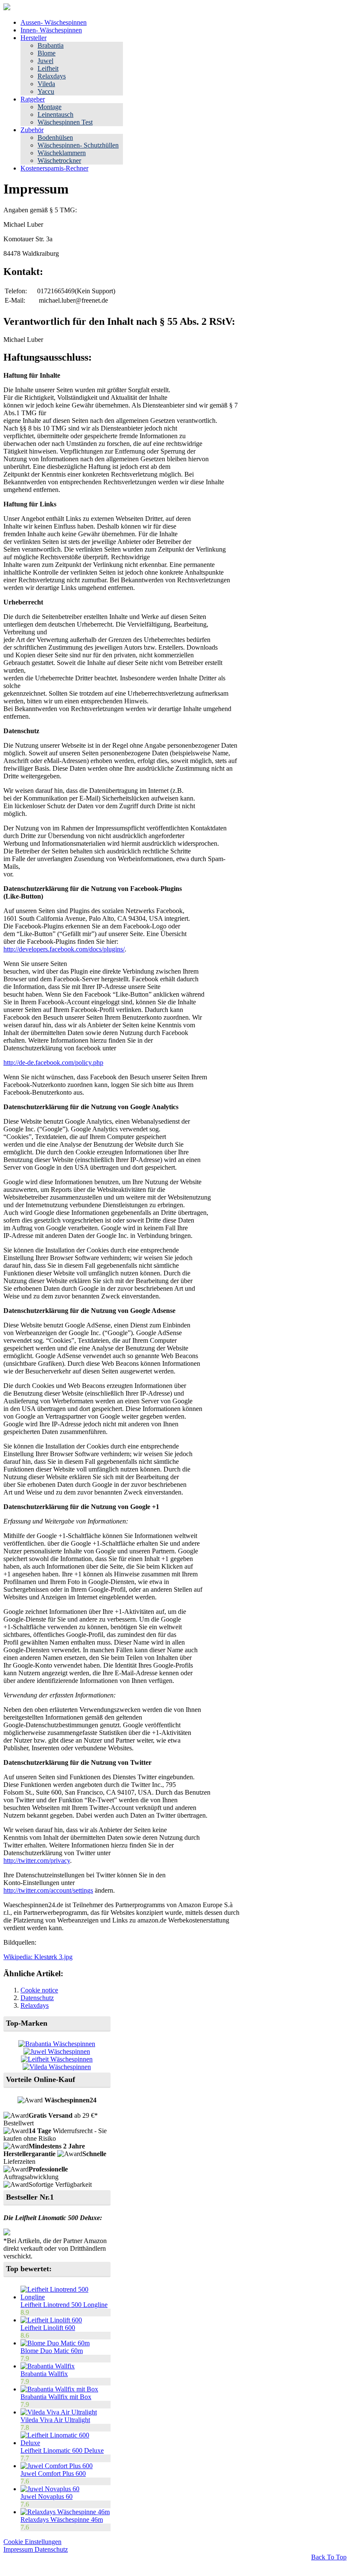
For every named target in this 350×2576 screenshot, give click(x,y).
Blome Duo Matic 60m (52, 2351)
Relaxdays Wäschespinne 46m (62, 2520)
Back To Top (329, 2557)
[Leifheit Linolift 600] (51, 2320)
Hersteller (34, 38)
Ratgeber (33, 99)
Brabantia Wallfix (44, 2374)
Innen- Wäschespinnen (51, 30)
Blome (47, 53)
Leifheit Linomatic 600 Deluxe (62, 2450)
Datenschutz (37, 1998)
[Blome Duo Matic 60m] (55, 2343)
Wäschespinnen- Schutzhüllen (78, 145)
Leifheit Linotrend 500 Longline (64, 2305)
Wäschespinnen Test (65, 122)
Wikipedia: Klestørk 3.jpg (38, 1957)
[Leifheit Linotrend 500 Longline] (66, 2297)
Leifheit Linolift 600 (48, 2328)
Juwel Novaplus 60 (47, 2496)
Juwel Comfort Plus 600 (53, 2473)
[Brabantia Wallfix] (48, 2366)
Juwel (45, 61)
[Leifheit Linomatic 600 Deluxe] (66, 2443)
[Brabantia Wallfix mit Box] (59, 2389)
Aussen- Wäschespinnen (54, 22)
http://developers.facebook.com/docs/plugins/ (64, 949)
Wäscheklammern (62, 153)
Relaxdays (52, 76)
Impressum (19, 2549)
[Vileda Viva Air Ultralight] (59, 2412)
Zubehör (32, 130)
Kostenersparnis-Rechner (54, 168)
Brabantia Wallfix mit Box (56, 2397)
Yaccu (46, 91)
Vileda (46, 84)
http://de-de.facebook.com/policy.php (53, 1062)
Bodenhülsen (55, 137)
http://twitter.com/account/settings (48, 1890)
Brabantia (51, 45)
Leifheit (48, 68)
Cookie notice (39, 1990)
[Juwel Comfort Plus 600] (57, 2466)
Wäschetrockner (59, 160)
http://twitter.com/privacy (37, 1860)
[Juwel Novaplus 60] (50, 2489)
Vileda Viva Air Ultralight (55, 2420)
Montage (50, 107)
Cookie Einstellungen (32, 2542)
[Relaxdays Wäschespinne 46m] (65, 2512)
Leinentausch (55, 114)
